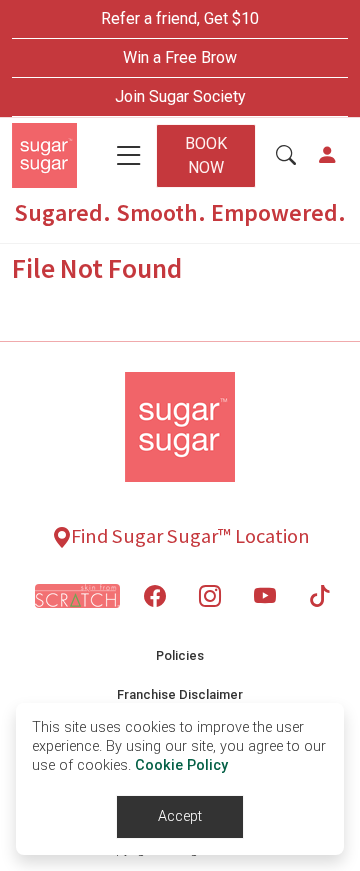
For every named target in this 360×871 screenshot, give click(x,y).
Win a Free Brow (180, 57)
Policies (180, 655)
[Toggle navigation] (129, 155)
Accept (180, 816)
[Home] (45, 155)
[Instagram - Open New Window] (210, 596)
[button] (286, 156)
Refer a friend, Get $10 (180, 18)
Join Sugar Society (180, 96)
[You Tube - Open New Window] (265, 596)
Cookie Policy (181, 765)
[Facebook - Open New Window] (155, 596)
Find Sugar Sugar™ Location (190, 536)
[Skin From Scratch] (77, 596)
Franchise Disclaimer (180, 694)
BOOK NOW (206, 155)
